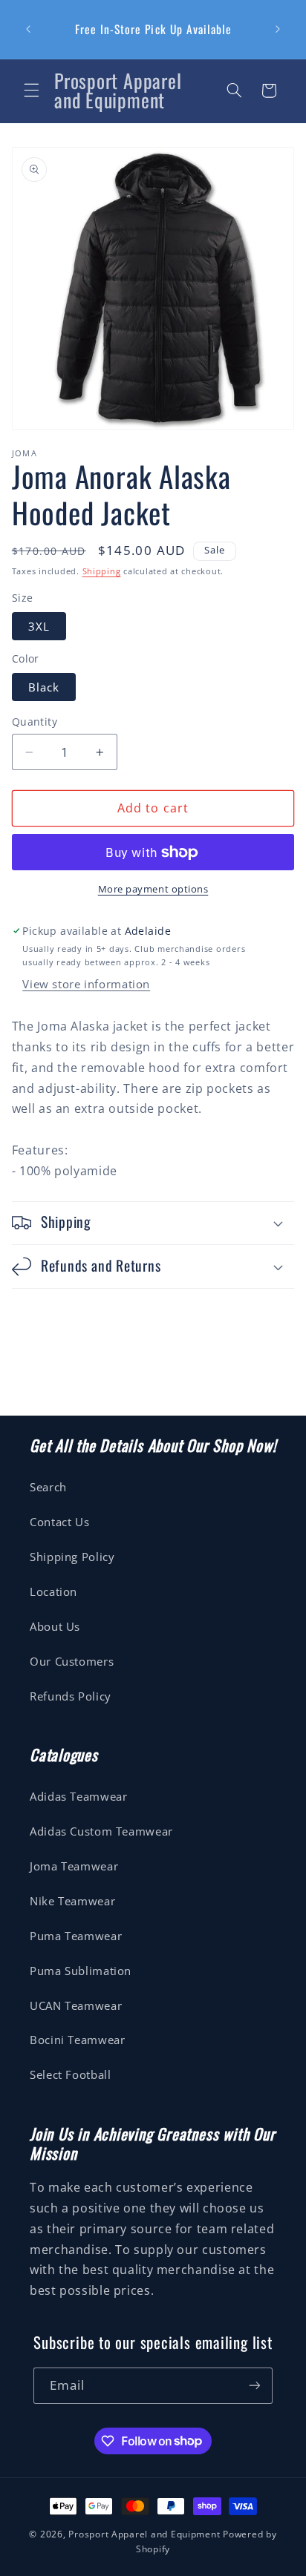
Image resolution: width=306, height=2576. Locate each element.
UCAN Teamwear (76, 2005)
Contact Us (59, 1522)
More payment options (153, 889)
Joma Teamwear (74, 1866)
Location (53, 1591)
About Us (55, 1626)
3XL (39, 626)
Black (44, 687)
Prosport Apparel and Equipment (144, 2534)
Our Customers (72, 1661)
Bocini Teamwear (77, 2040)
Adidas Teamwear (78, 1796)
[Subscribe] (255, 2386)
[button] (31, 91)
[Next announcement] (278, 30)
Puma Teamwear (76, 1936)
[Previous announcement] (28, 30)
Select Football (70, 2074)
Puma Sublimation (81, 1971)
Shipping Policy (72, 1557)
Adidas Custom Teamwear (101, 1831)
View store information (86, 984)
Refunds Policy (71, 1696)
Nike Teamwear (72, 1901)
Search (48, 1487)
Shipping (102, 571)
